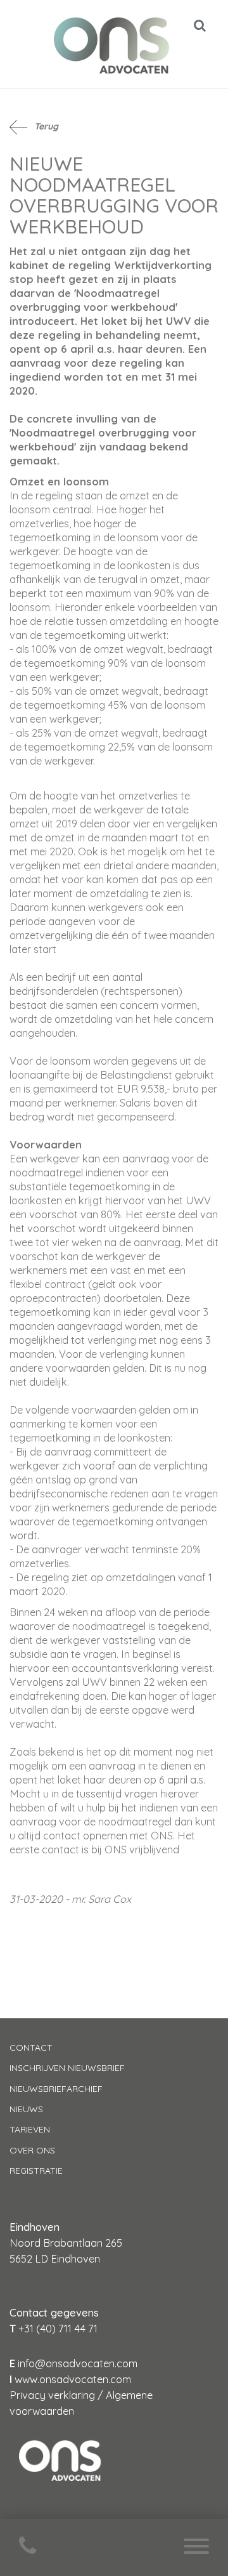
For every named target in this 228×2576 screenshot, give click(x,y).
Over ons (32, 2150)
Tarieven (30, 2129)
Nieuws (26, 2109)
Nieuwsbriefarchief (56, 2089)
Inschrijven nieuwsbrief (67, 2068)
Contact (31, 2047)
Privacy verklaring (52, 2395)
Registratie (36, 2171)
